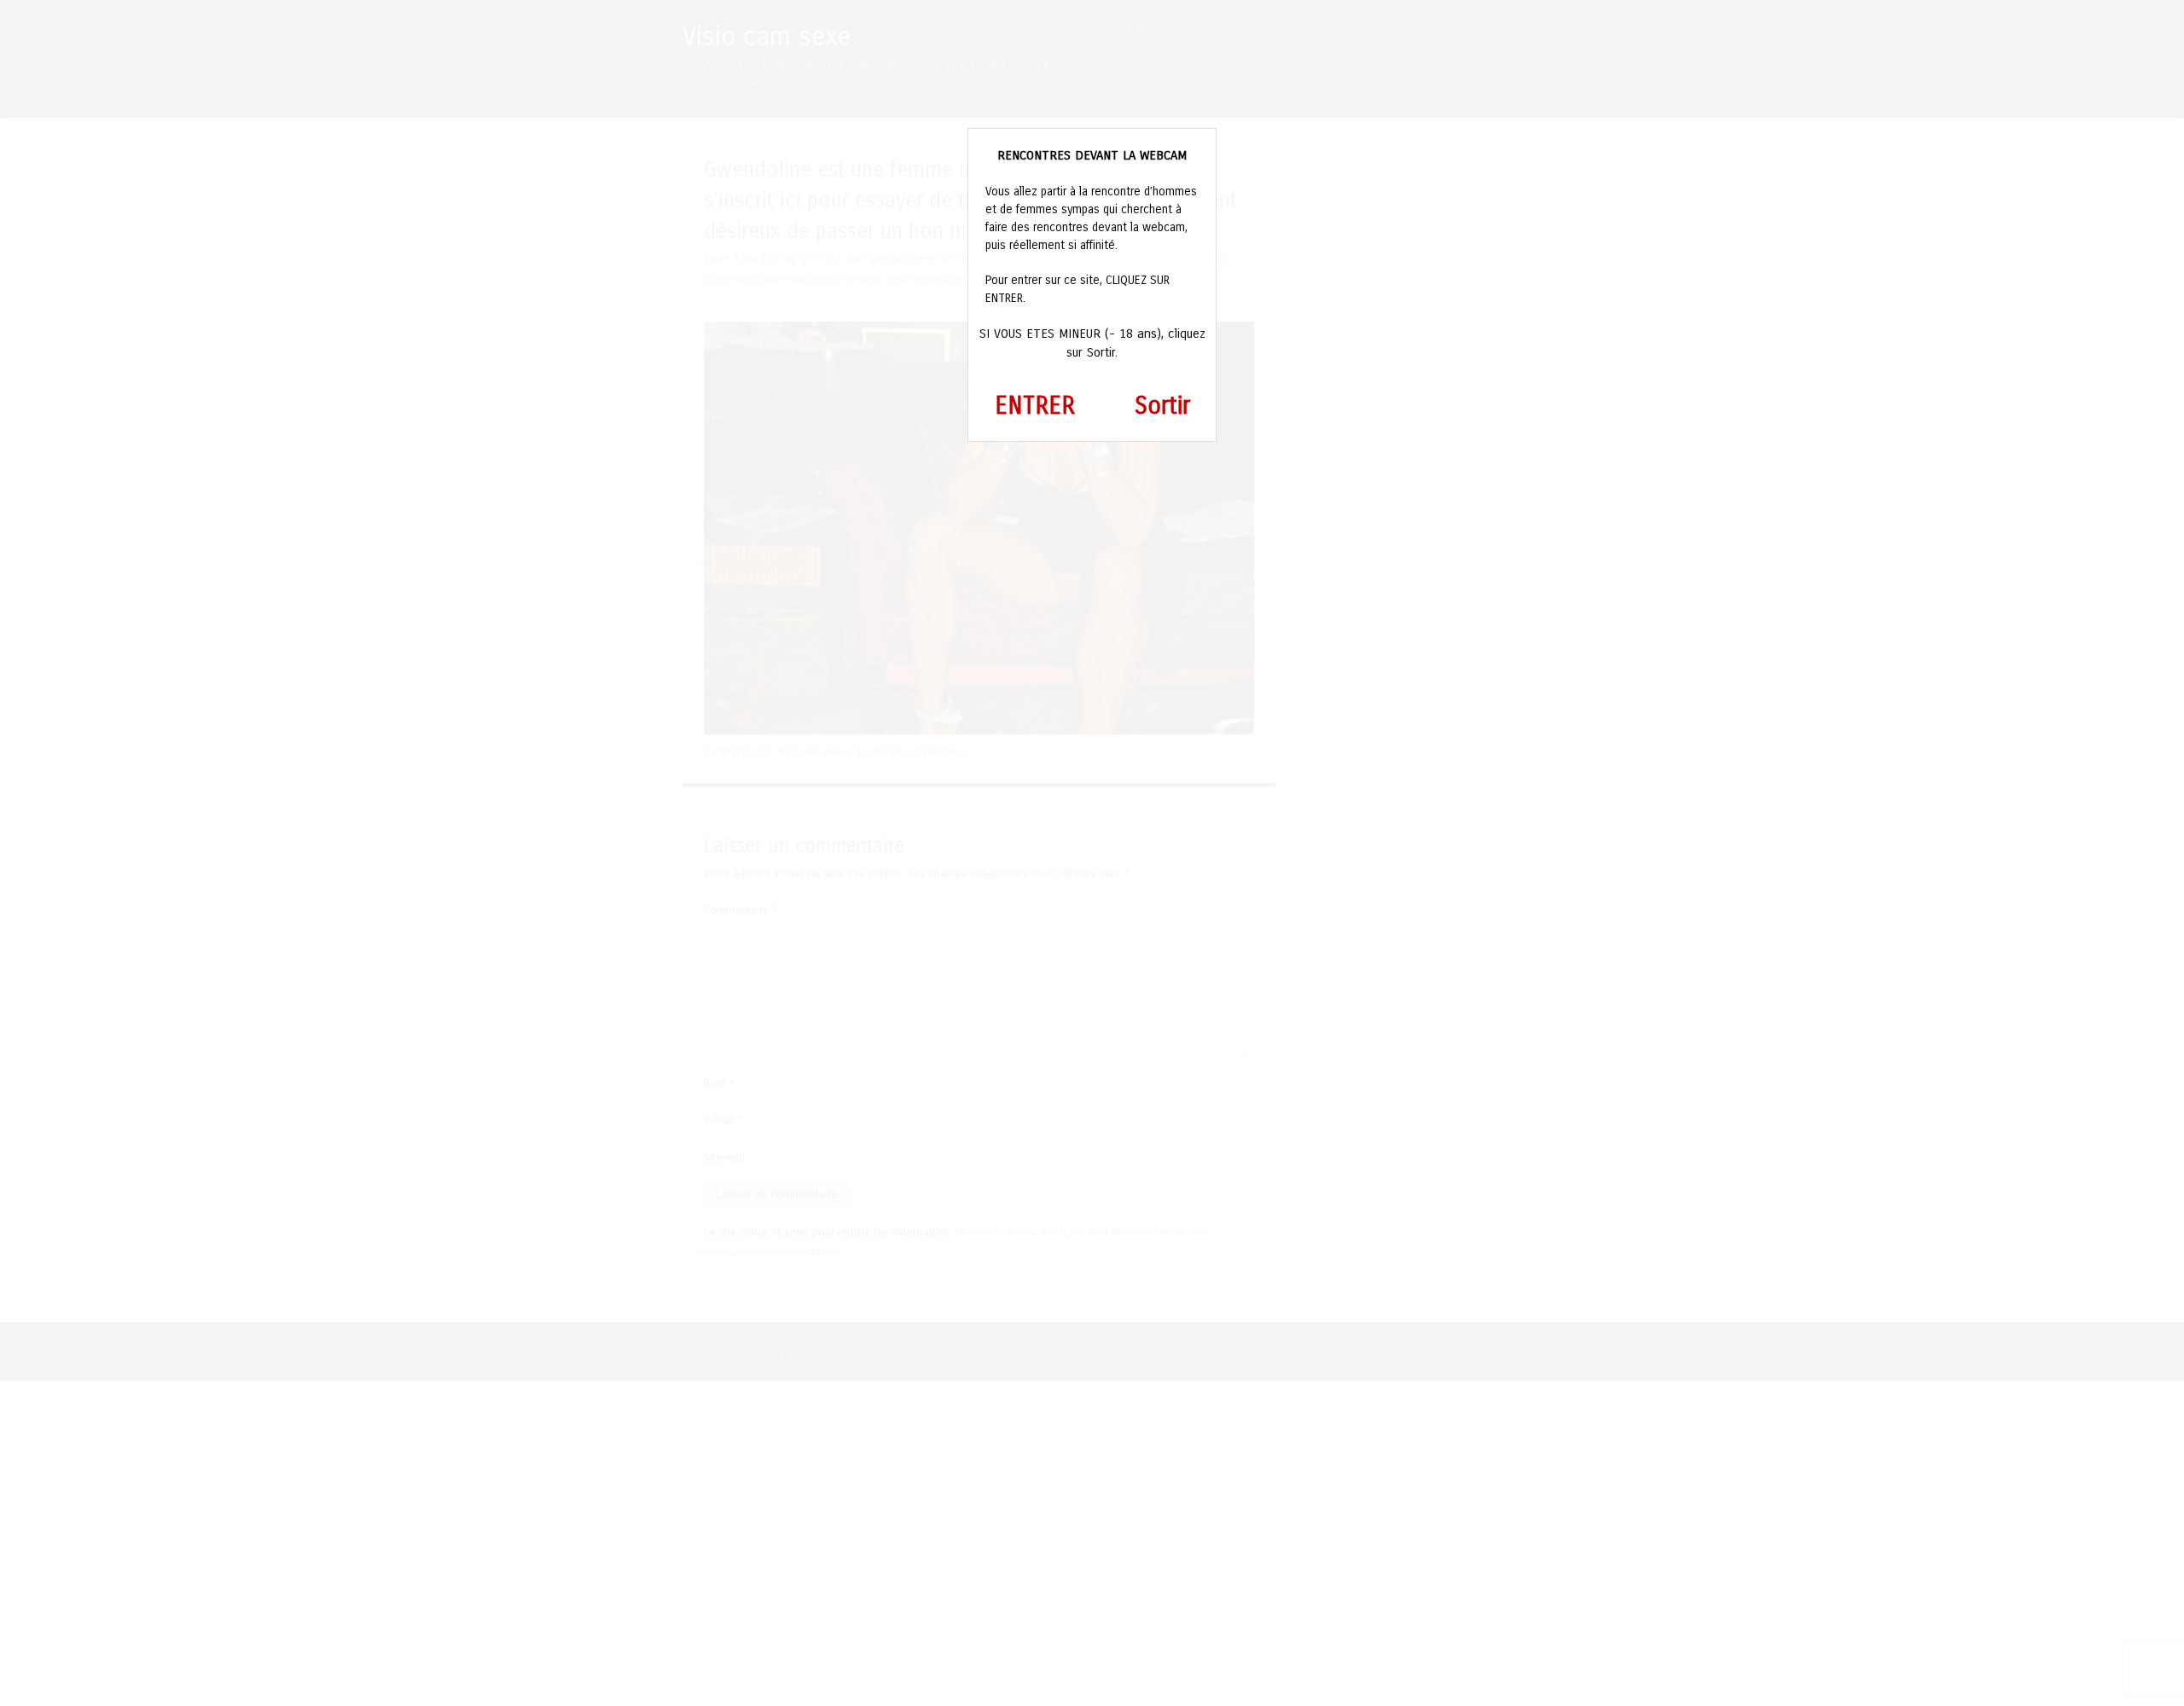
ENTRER (1035, 406)
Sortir (1162, 406)
